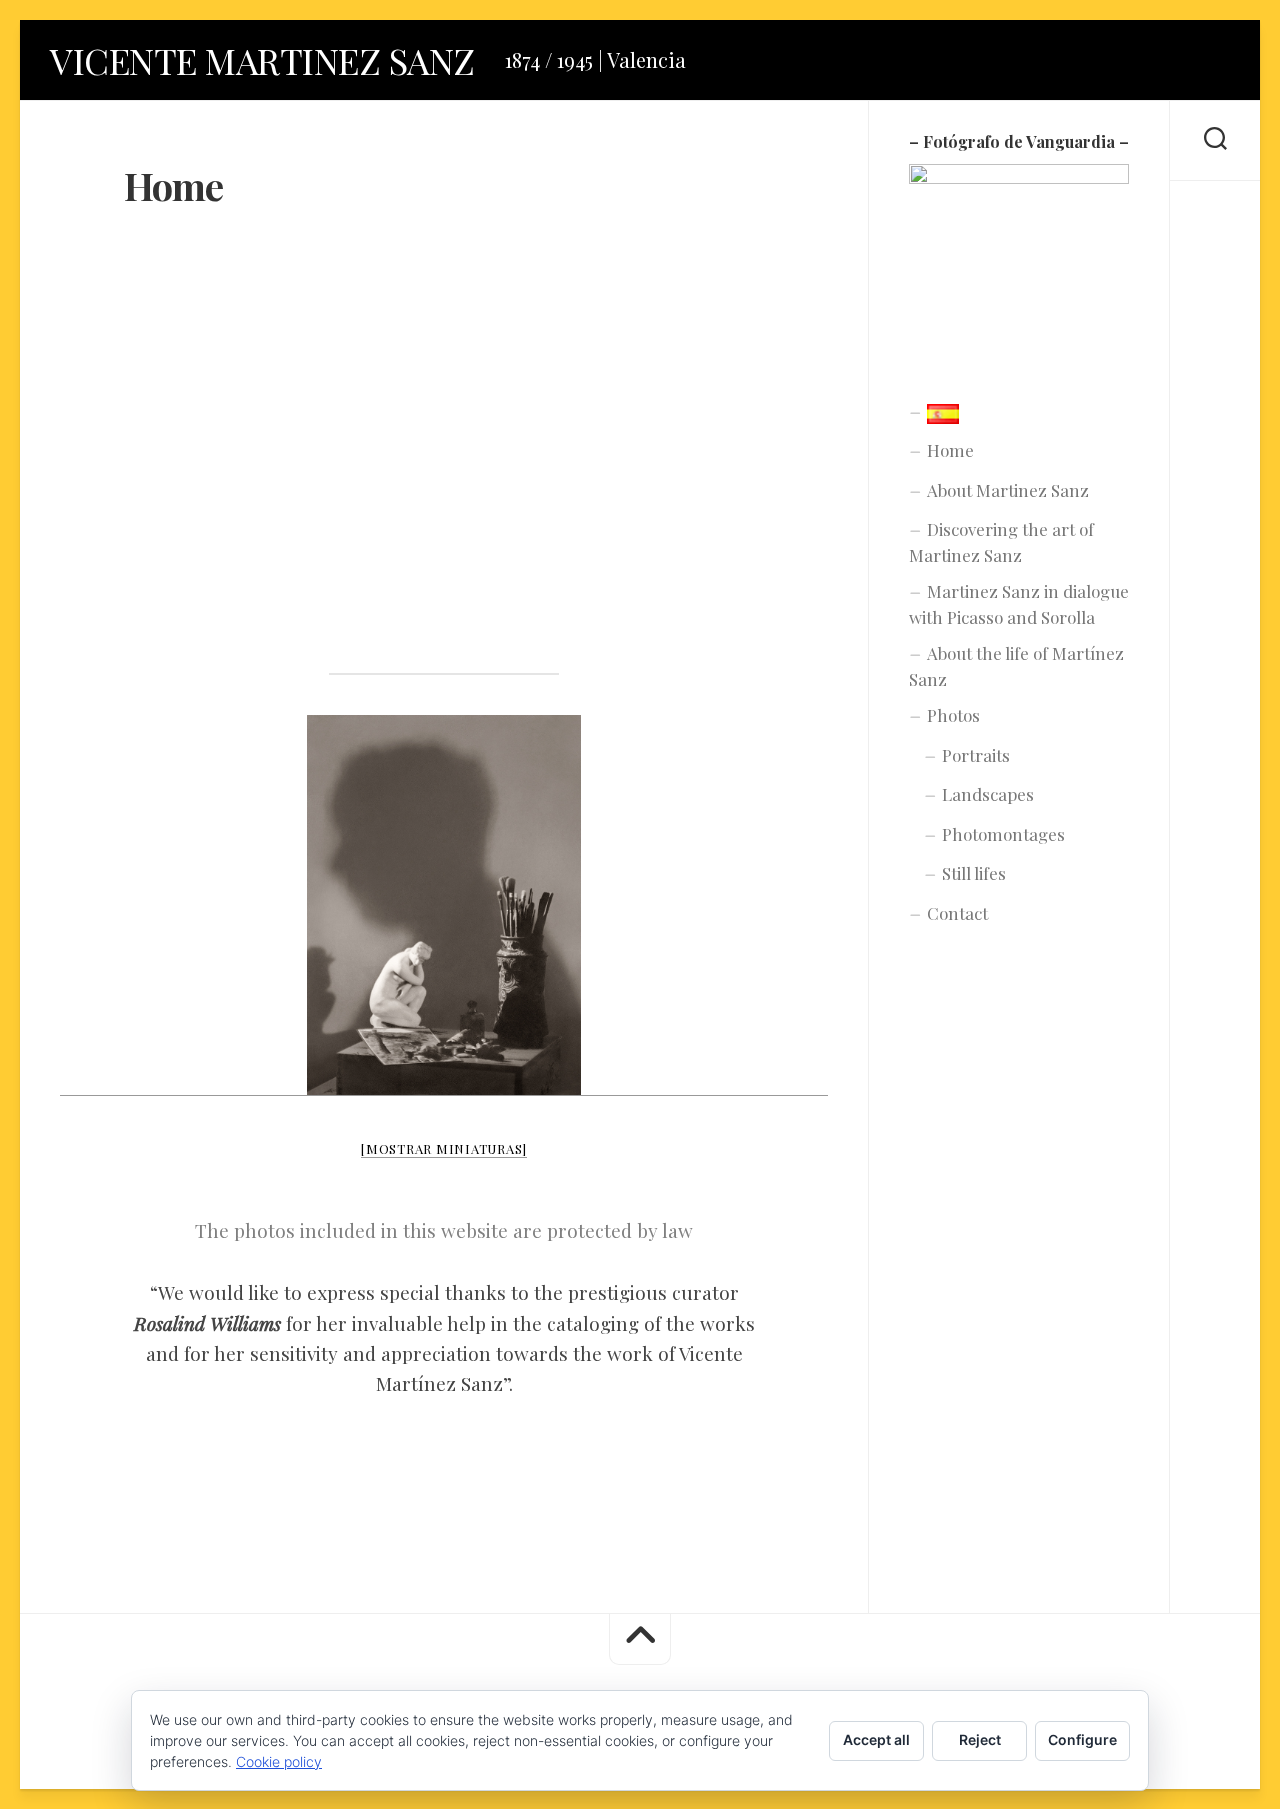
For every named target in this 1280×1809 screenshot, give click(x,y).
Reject (980, 1739)
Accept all (876, 1739)
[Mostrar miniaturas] (444, 1148)
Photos (953, 715)
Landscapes (988, 794)
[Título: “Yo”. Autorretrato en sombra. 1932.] (444, 905)
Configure (1082, 1739)
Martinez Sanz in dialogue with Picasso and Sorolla (1019, 604)
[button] (444, 446)
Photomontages (1003, 834)
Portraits (976, 755)
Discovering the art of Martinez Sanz (1001, 542)
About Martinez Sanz (1008, 490)
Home (950, 450)
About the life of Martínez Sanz (1016, 666)
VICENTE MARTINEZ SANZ (262, 60)
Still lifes (974, 873)
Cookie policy (279, 1761)
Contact (957, 913)
